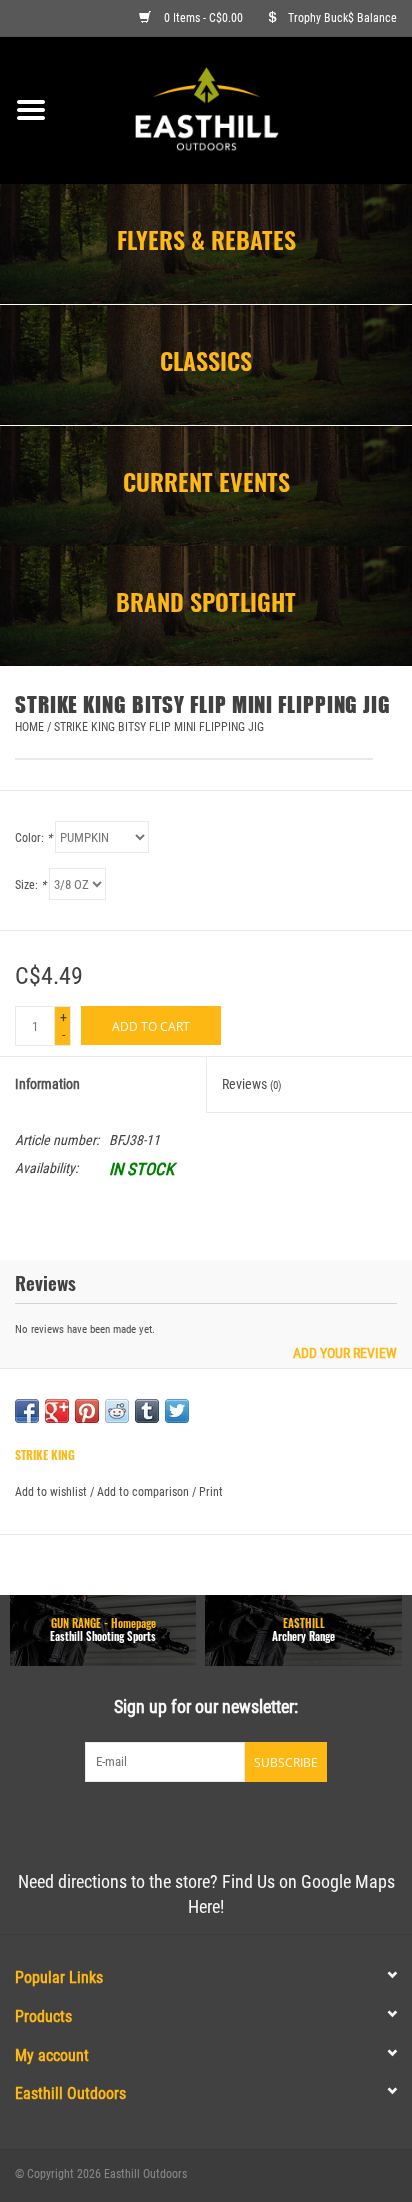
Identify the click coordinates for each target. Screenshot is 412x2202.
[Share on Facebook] (27, 1411)
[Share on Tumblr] (147, 1411)
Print (211, 1492)
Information (47, 1084)
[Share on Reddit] (117, 1411)
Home (29, 727)
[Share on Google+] (57, 1411)
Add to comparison (144, 1492)
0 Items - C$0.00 (203, 18)
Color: (33, 838)
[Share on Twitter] (177, 1411)
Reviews (252, 1084)
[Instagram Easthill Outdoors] (241, 1823)
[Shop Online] (237, 109)
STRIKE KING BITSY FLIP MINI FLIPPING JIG (159, 727)
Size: (30, 885)
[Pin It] (87, 1411)
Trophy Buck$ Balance (342, 18)
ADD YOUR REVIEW (345, 1353)
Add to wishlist (51, 1492)
